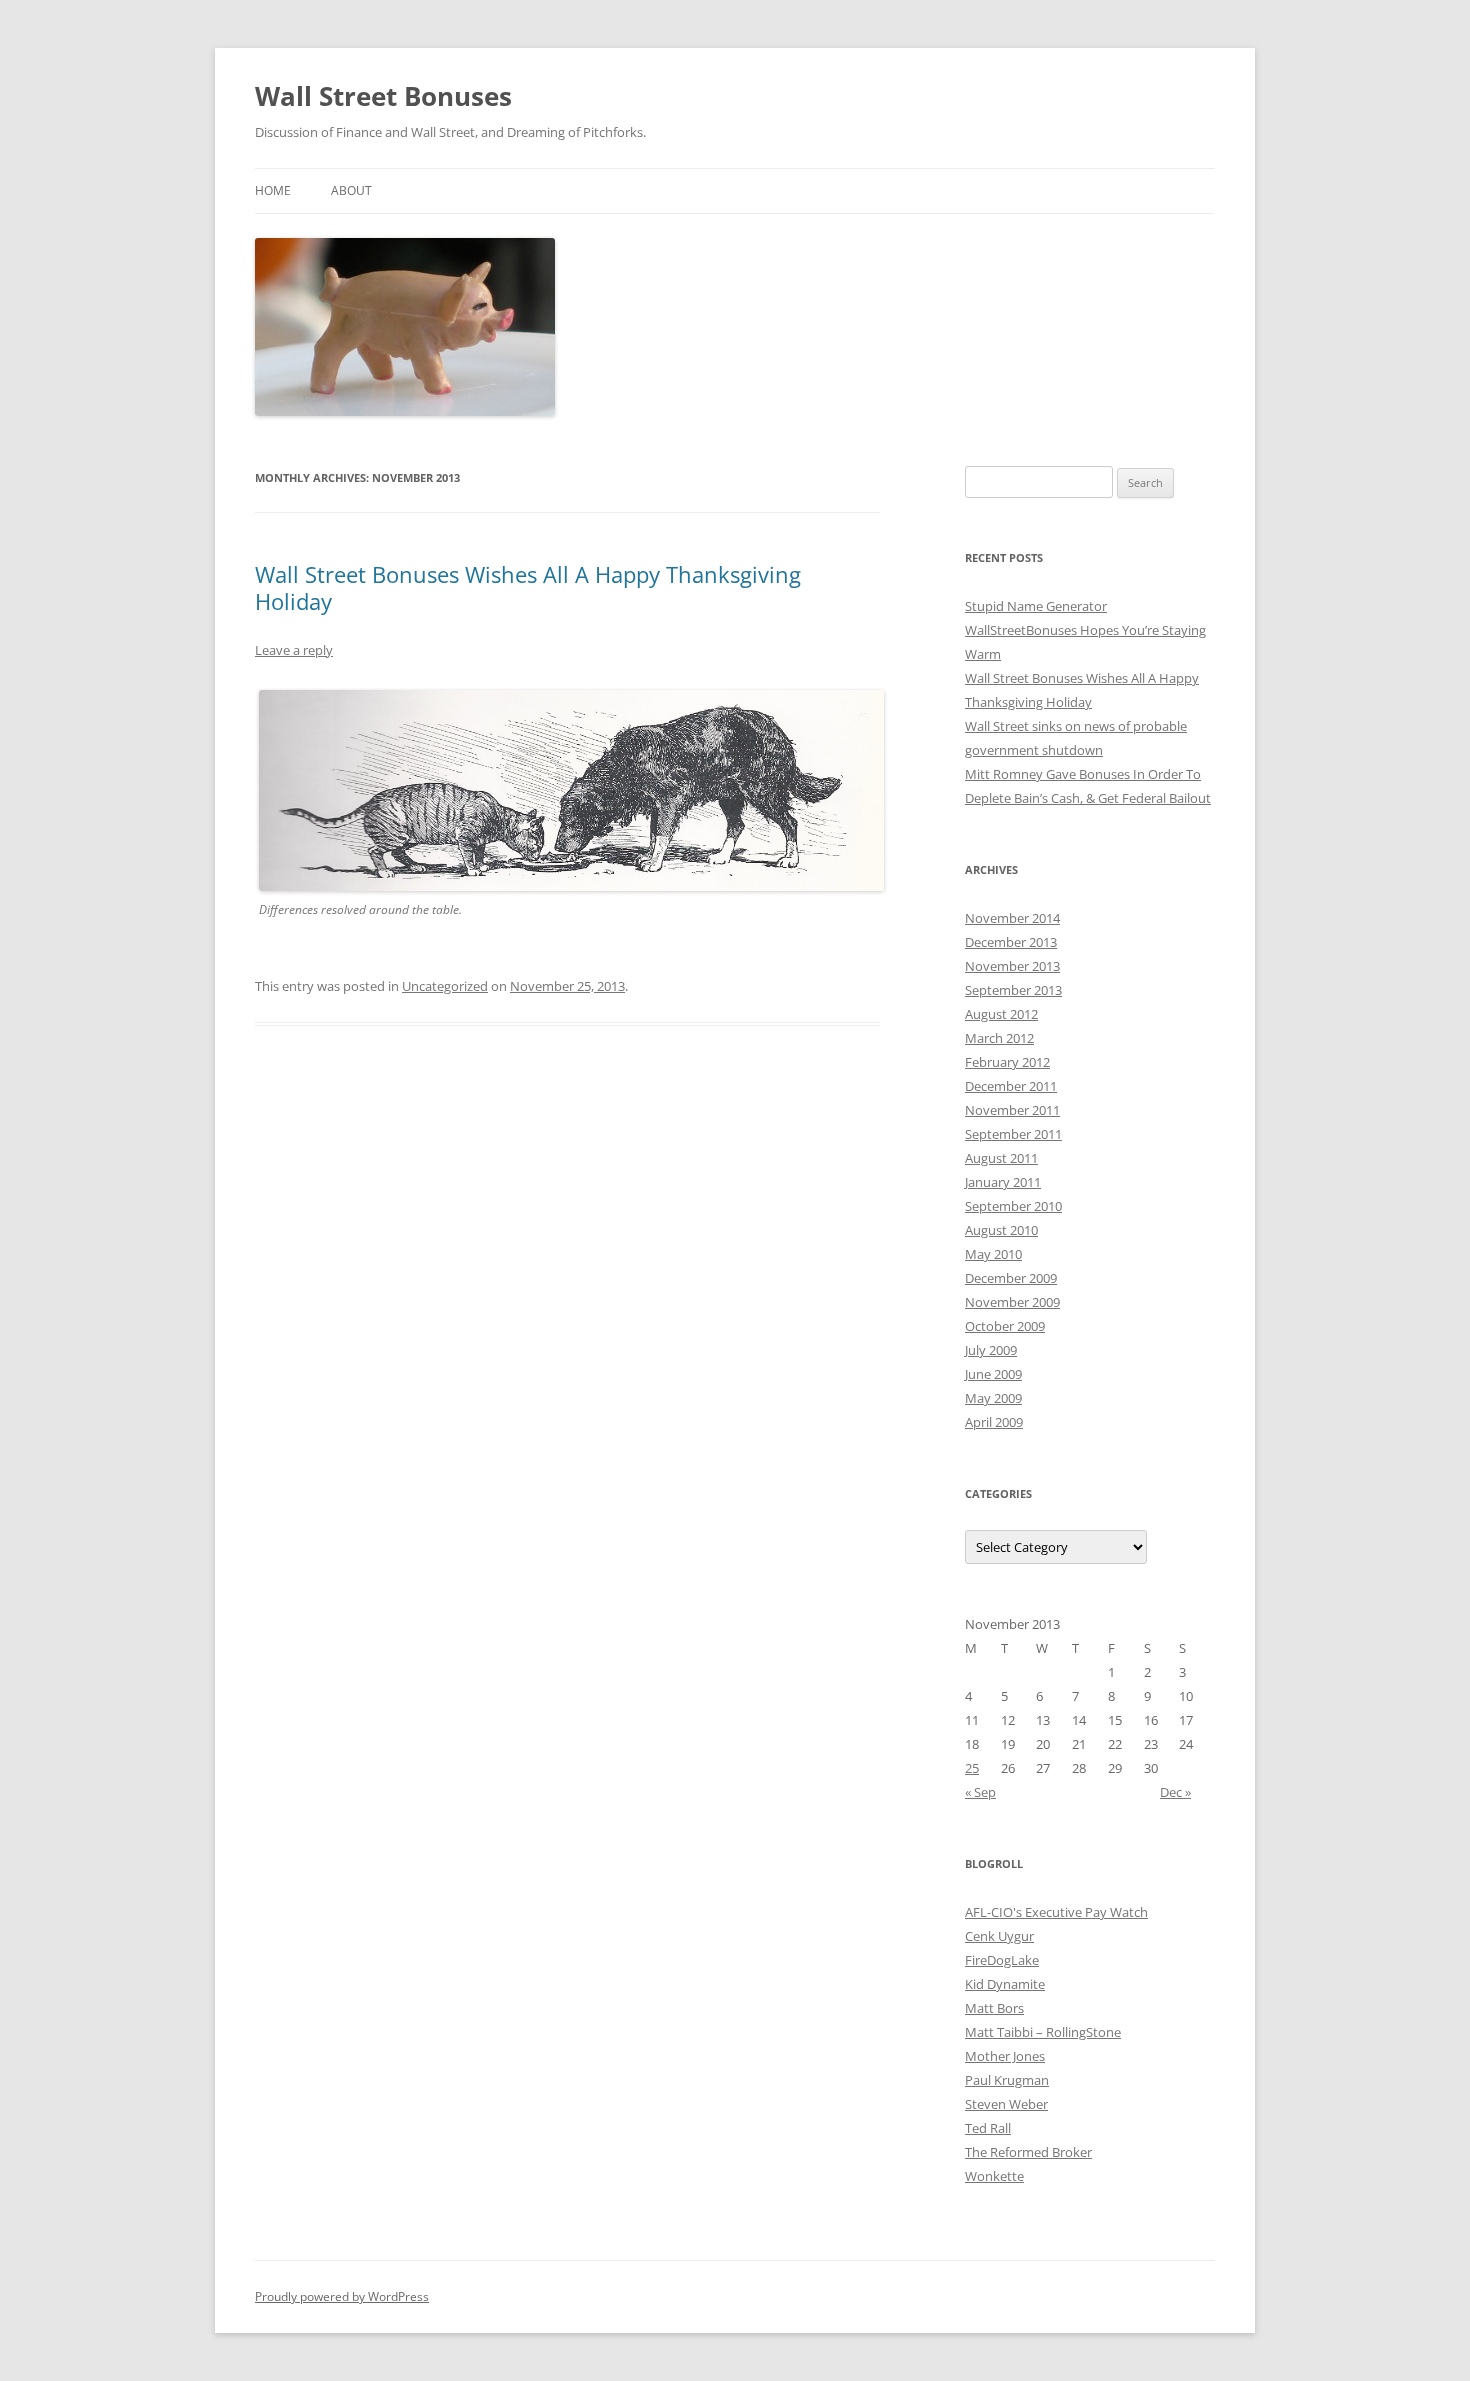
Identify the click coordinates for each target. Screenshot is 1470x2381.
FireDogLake (1002, 1960)
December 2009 (1011, 1278)
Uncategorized (445, 986)
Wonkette (994, 2176)
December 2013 (1011, 942)
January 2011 (1003, 1182)
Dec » (1175, 1792)
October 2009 (1005, 1326)
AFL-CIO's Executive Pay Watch (1056, 1912)
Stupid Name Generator (1036, 606)
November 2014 (1012, 918)
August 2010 (1001, 1230)
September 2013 (1013, 990)
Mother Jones (1005, 2056)
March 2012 (999, 1038)
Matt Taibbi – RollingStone (1043, 2032)
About (351, 190)
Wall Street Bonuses (383, 96)
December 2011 (1011, 1086)
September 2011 (1013, 1134)
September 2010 (1013, 1206)
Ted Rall (988, 2128)
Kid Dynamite (1005, 1984)
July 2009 (991, 1350)
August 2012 (1001, 1014)
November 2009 (1012, 1302)
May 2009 (993, 1398)
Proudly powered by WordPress (342, 2296)
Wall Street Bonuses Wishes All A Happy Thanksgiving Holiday (528, 587)
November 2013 (1012, 966)
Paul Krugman (1007, 2080)
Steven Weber (1006, 2104)
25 (972, 1768)
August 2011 (1001, 1158)
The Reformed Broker (1028, 2152)
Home (273, 190)
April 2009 (994, 1422)
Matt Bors (994, 2008)
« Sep (980, 1792)
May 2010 (993, 1254)
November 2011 (1012, 1110)
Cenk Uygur (999, 1936)
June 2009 (993, 1374)
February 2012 (1007, 1062)
